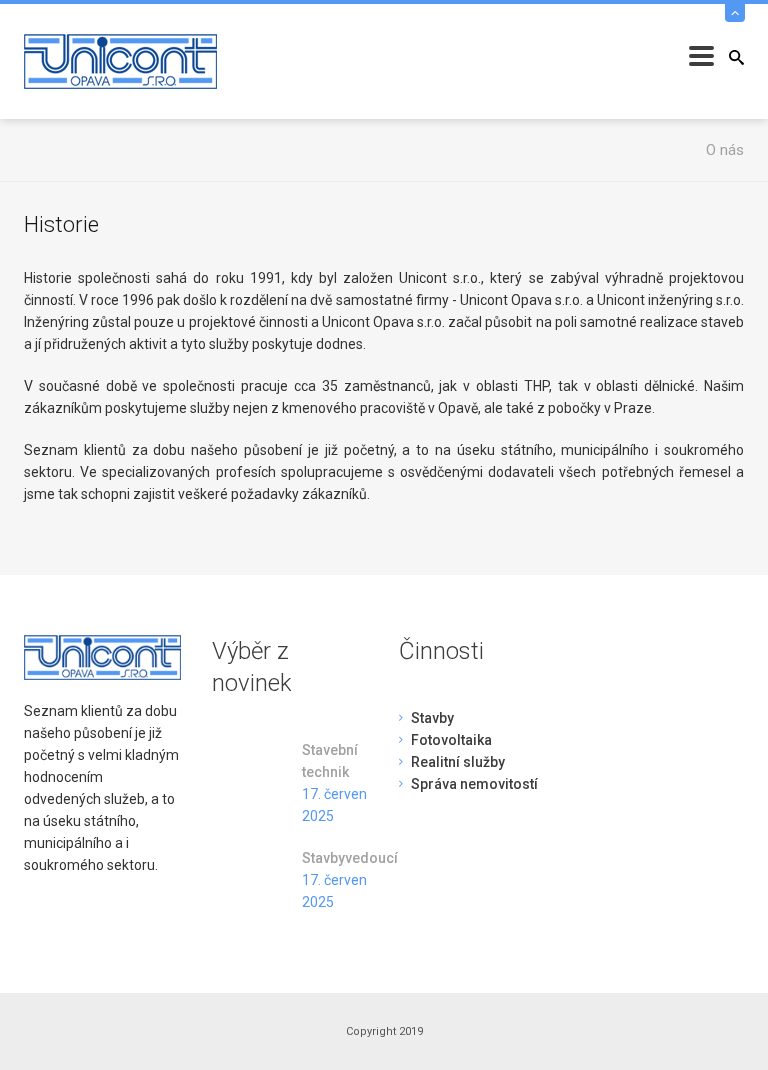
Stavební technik (330, 761)
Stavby (432, 718)
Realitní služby (458, 762)
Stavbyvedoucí (336, 858)
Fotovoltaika (451, 740)
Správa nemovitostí (474, 784)
